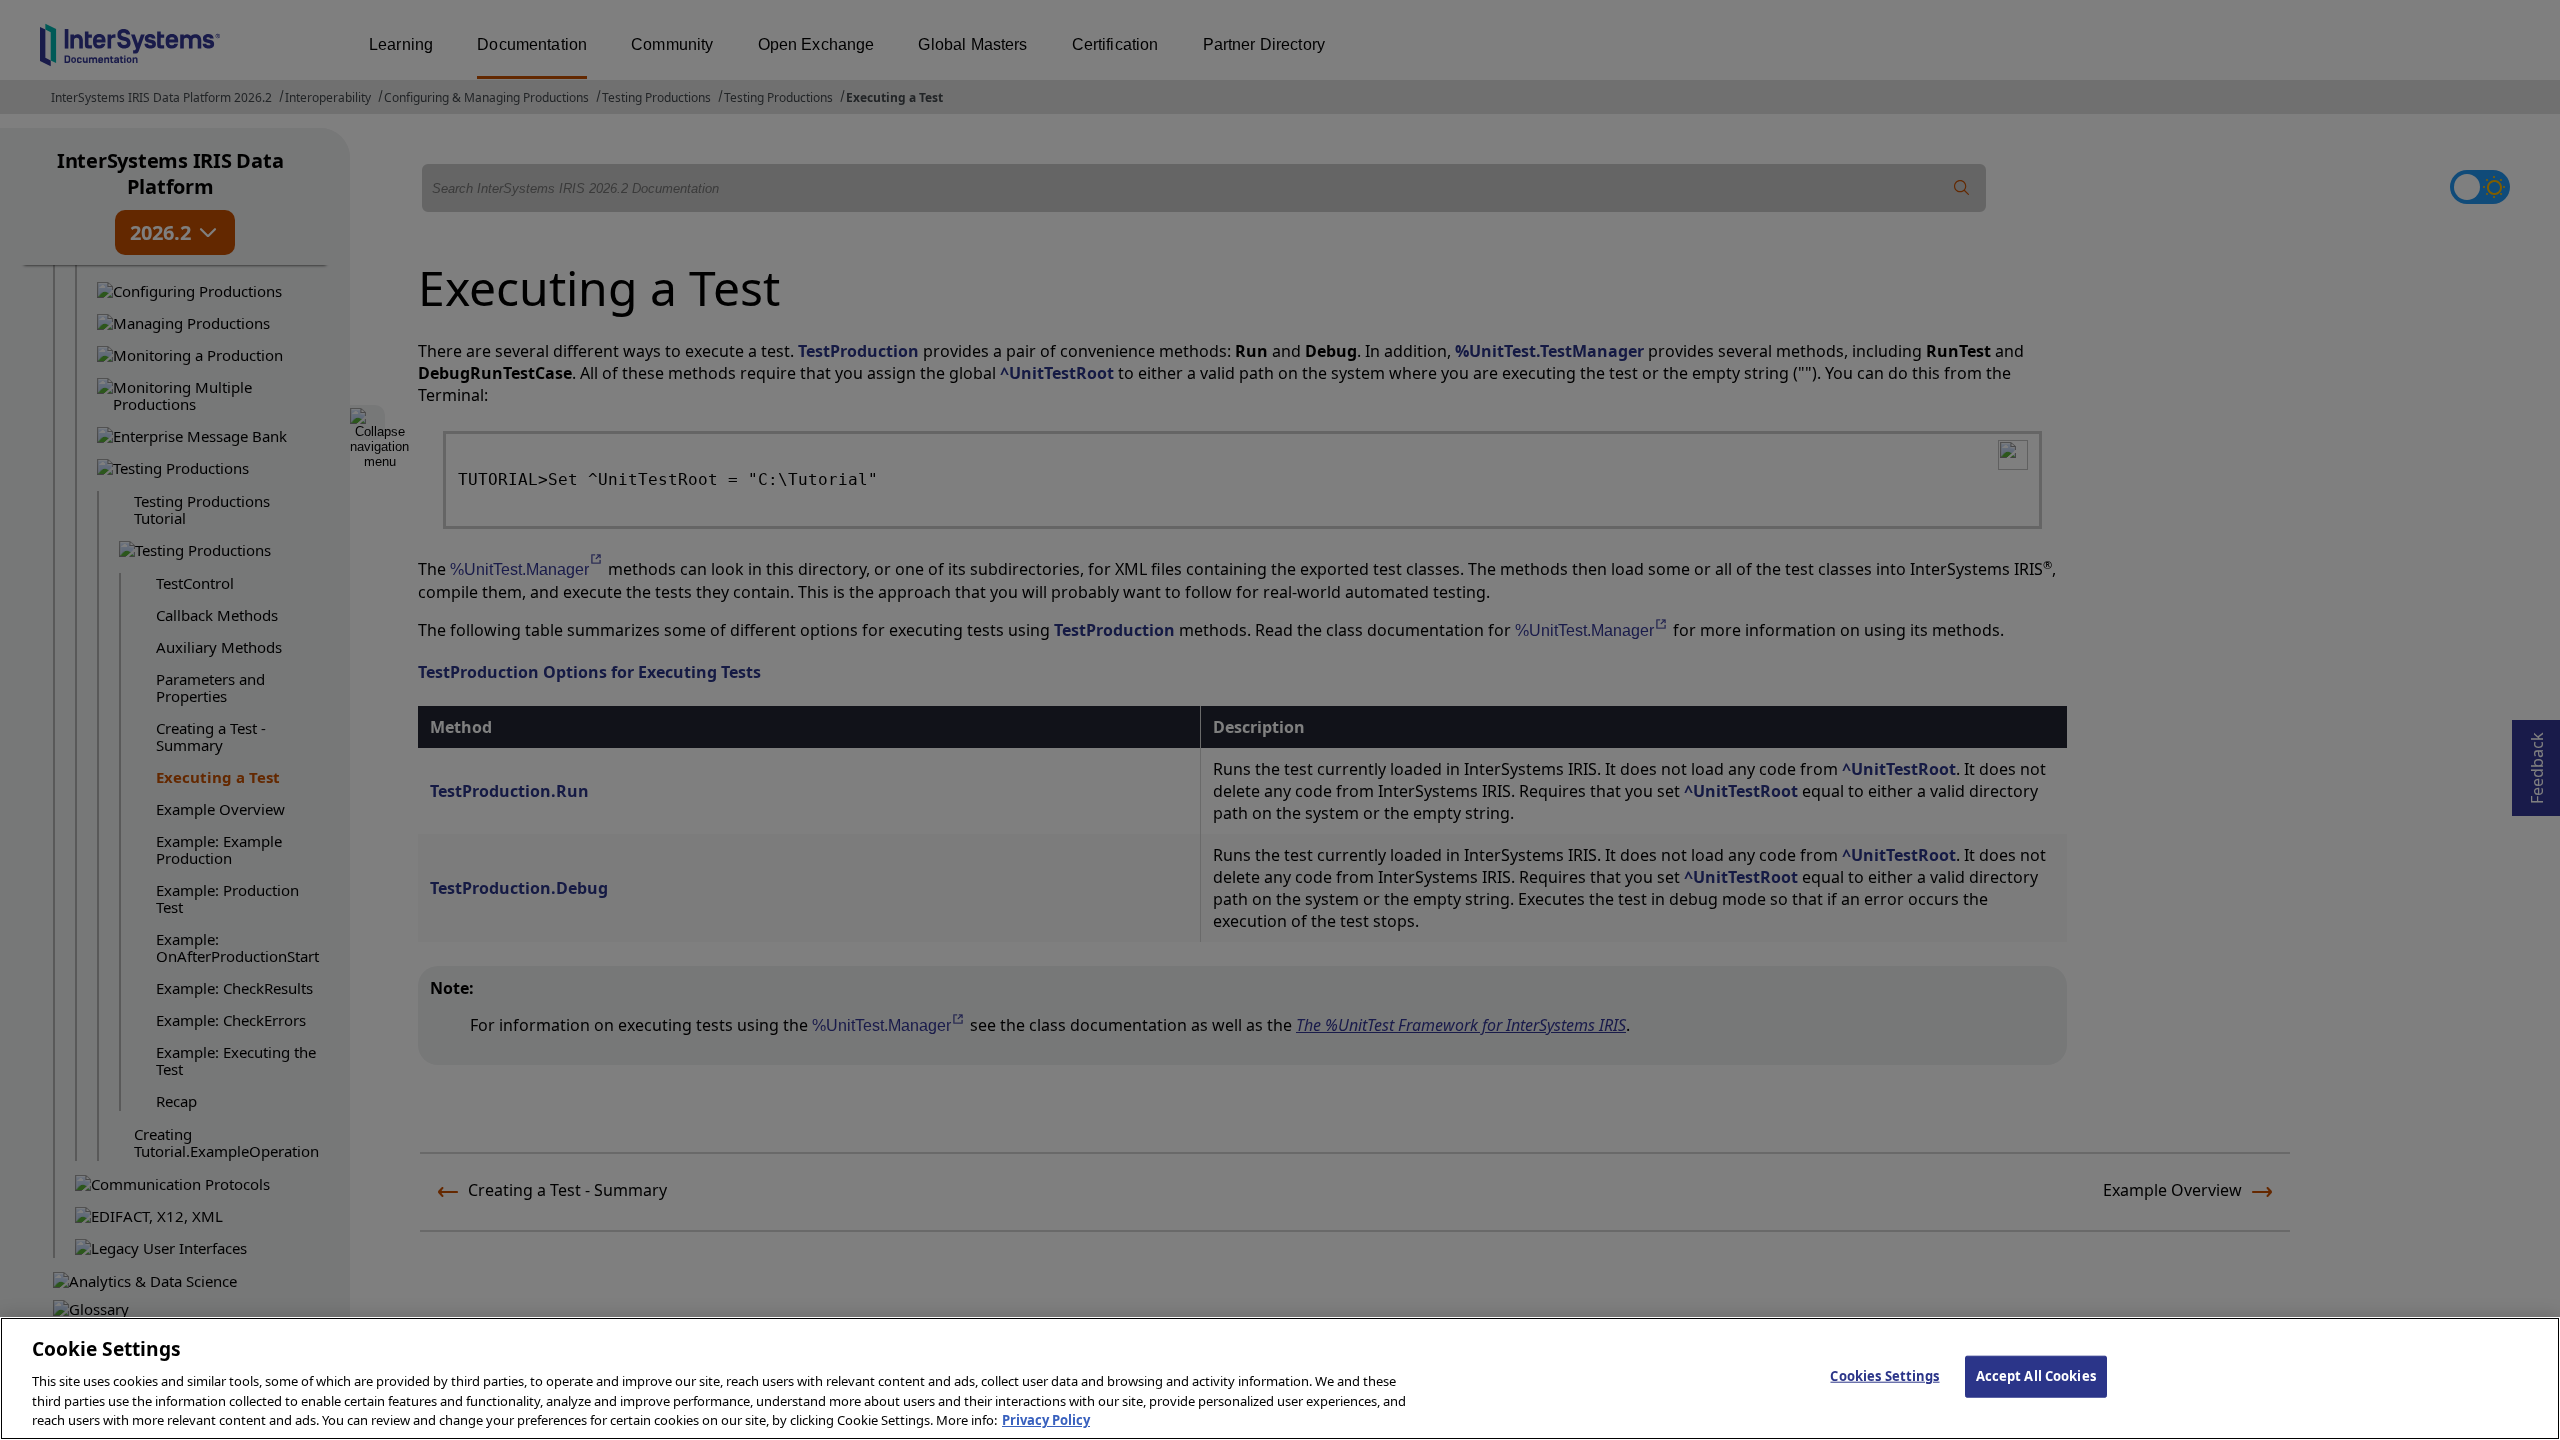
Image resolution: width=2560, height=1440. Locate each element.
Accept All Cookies (2036, 1376)
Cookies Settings (1884, 1376)
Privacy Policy (1046, 1419)
